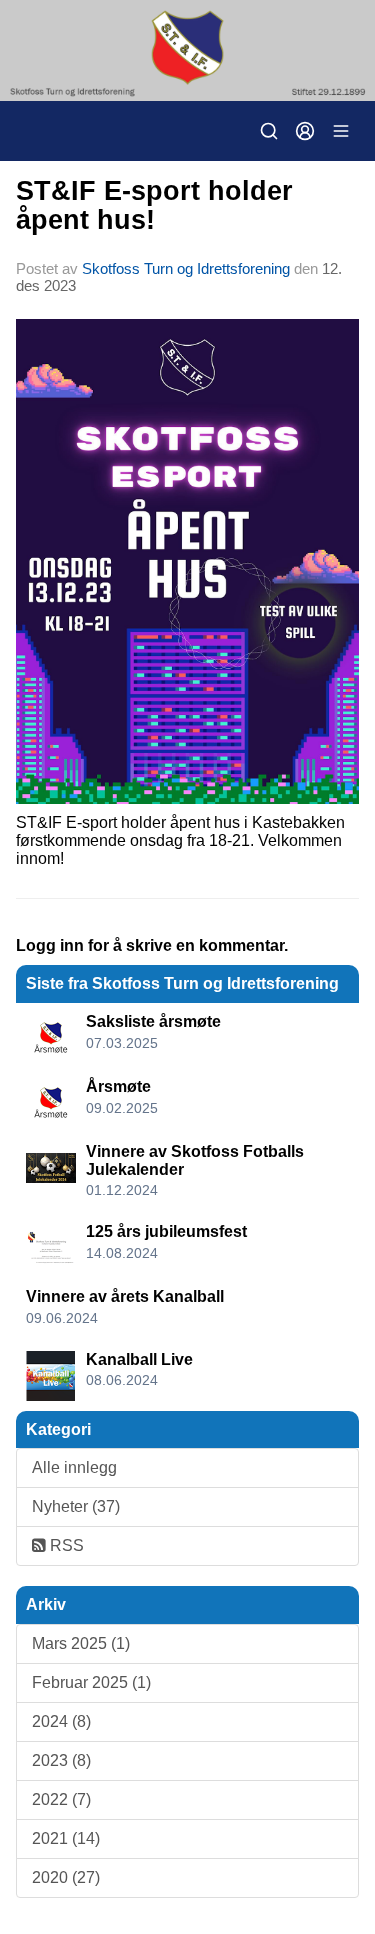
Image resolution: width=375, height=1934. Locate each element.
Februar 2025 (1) (91, 1682)
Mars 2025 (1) (81, 1643)
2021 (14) (66, 1838)
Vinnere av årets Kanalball (125, 1296)
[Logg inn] (305, 131)
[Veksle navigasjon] (341, 131)
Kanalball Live (139, 1359)
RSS (65, 1545)
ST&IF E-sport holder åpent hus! (154, 205)
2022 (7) (61, 1799)
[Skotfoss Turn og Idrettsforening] (187, 50)
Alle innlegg (74, 1467)
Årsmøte (118, 1086)
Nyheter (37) (76, 1506)
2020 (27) (66, 1877)
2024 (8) (61, 1721)
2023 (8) (61, 1760)
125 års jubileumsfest (166, 1231)
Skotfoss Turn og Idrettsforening (186, 268)
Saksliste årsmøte (153, 1021)
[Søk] (269, 131)
